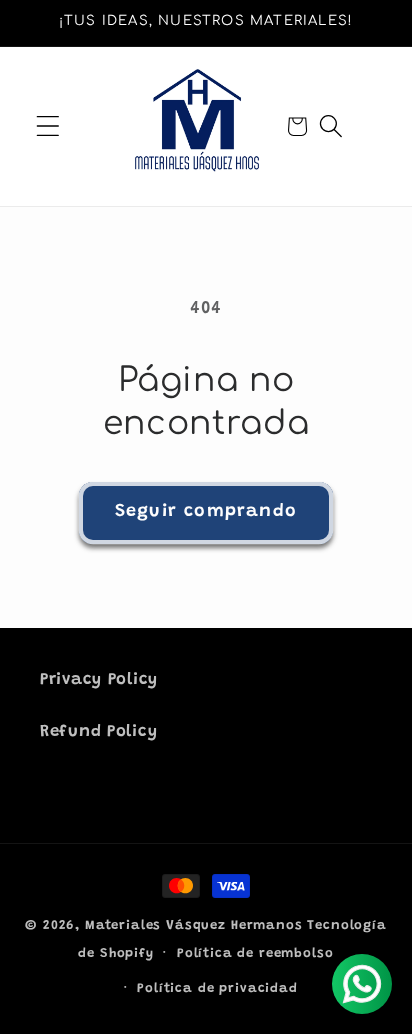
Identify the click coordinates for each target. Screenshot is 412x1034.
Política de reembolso (255, 953)
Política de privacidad (217, 988)
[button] (48, 126)
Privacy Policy (99, 680)
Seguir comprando (206, 512)
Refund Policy (98, 732)
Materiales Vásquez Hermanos (194, 925)
